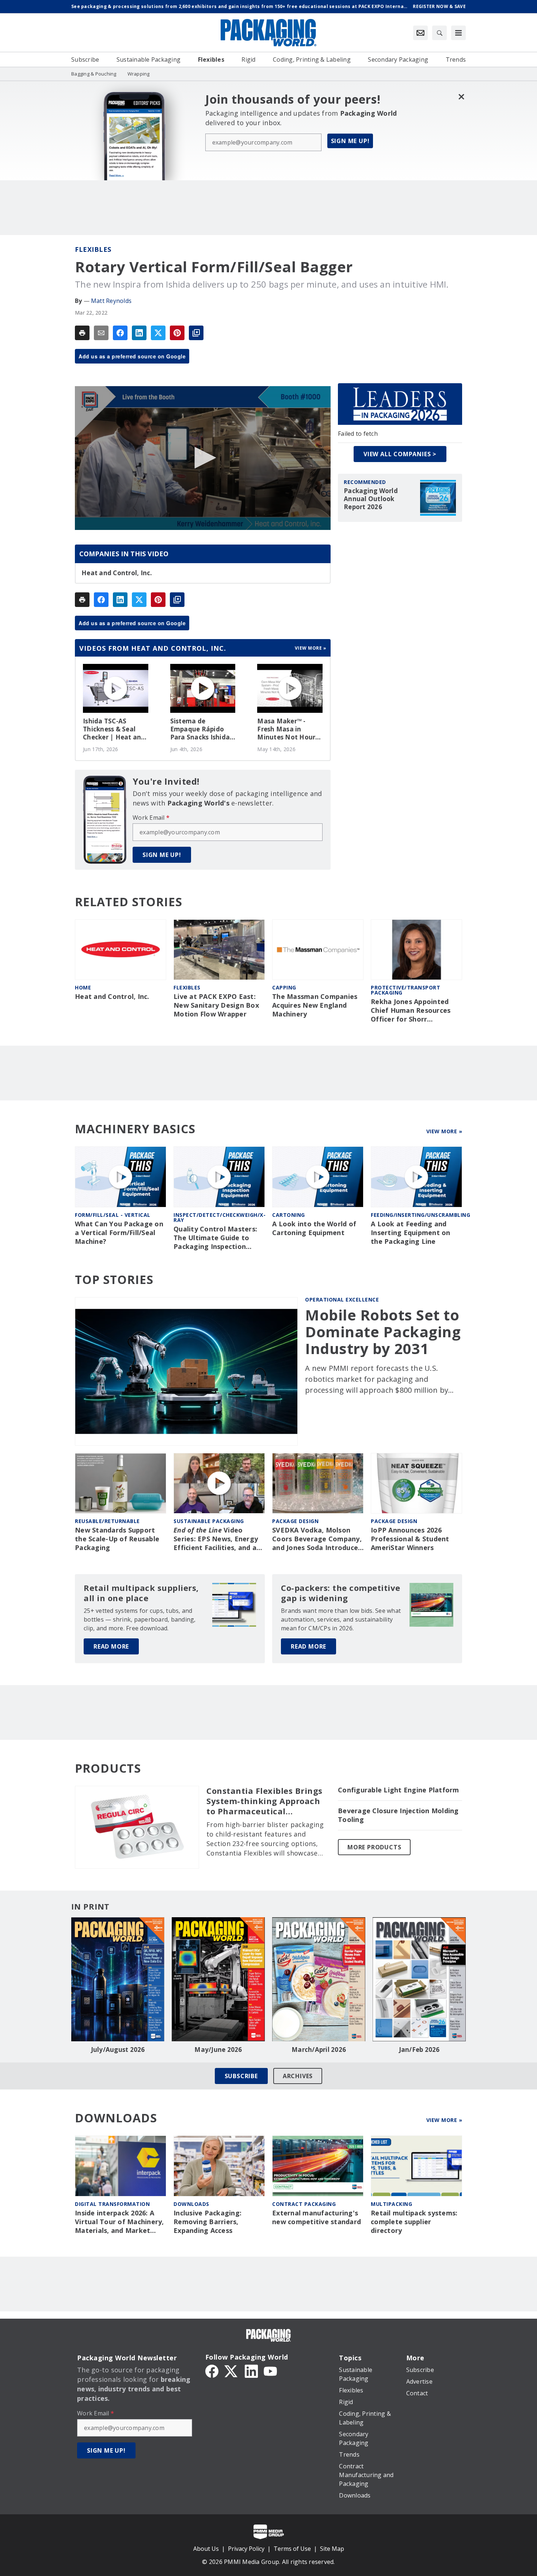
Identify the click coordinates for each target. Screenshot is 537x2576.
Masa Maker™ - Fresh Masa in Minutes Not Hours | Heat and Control (288, 729)
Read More (111, 1646)
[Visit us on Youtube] (270, 2371)
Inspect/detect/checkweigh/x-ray (220, 1217)
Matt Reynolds (111, 301)
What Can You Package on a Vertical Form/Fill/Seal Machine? (119, 1233)
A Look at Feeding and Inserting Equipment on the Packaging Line (411, 1233)
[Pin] (177, 333)
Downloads (191, 2204)
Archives (298, 2076)
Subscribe (241, 2076)
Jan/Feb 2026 (419, 2050)
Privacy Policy (246, 2549)
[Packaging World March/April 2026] (319, 1979)
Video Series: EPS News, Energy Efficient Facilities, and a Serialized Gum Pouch (216, 1539)
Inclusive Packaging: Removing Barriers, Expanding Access (207, 2222)
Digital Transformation (112, 2204)
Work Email (151, 818)
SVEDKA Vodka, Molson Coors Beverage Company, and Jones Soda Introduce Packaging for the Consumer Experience (317, 1539)
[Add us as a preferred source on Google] (196, 333)
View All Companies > (400, 454)
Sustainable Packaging (209, 1521)
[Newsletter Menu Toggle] (420, 33)
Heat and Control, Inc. (117, 573)
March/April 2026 (319, 2050)
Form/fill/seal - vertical (113, 1215)
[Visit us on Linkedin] (251, 2371)
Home (83, 987)
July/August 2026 (118, 2050)
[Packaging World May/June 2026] (218, 1979)
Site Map (332, 2549)
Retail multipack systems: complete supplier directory (414, 2222)
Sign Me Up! (350, 141)
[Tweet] (158, 333)
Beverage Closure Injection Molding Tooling (398, 1815)
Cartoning (289, 1215)
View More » (444, 1131)
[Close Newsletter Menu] (461, 97)
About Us (206, 2549)
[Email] (101, 333)
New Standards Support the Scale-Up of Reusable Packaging (117, 1539)
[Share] (120, 333)
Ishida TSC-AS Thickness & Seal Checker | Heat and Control (114, 729)
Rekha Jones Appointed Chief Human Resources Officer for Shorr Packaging (411, 1011)
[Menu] (458, 33)
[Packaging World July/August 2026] (118, 1979)
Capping (284, 987)
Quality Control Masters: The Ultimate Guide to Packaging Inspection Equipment (215, 1238)
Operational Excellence (342, 1299)
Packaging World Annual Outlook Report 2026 (371, 499)
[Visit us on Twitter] (232, 2371)
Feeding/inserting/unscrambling (420, 1215)
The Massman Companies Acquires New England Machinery (315, 1005)
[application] (203, 458)
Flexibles (93, 249)
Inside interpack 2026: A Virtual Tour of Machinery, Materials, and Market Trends (119, 2222)
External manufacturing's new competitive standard (317, 2217)
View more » (311, 648)
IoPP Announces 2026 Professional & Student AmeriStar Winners (410, 1539)
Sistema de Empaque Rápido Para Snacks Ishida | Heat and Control (203, 729)
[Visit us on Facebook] (212, 2371)
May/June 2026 (218, 2050)
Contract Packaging (304, 2204)
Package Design (295, 1521)
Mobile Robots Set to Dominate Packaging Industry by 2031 (383, 1332)
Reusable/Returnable (107, 1521)
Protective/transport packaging (405, 990)
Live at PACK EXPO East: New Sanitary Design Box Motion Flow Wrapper (216, 1005)
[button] (203, 458)
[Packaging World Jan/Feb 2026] (419, 1979)
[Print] (82, 333)
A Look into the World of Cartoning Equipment (314, 1228)
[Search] (439, 33)
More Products (374, 1847)
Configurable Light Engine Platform (399, 1790)
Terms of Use (292, 2549)
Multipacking (391, 2204)
